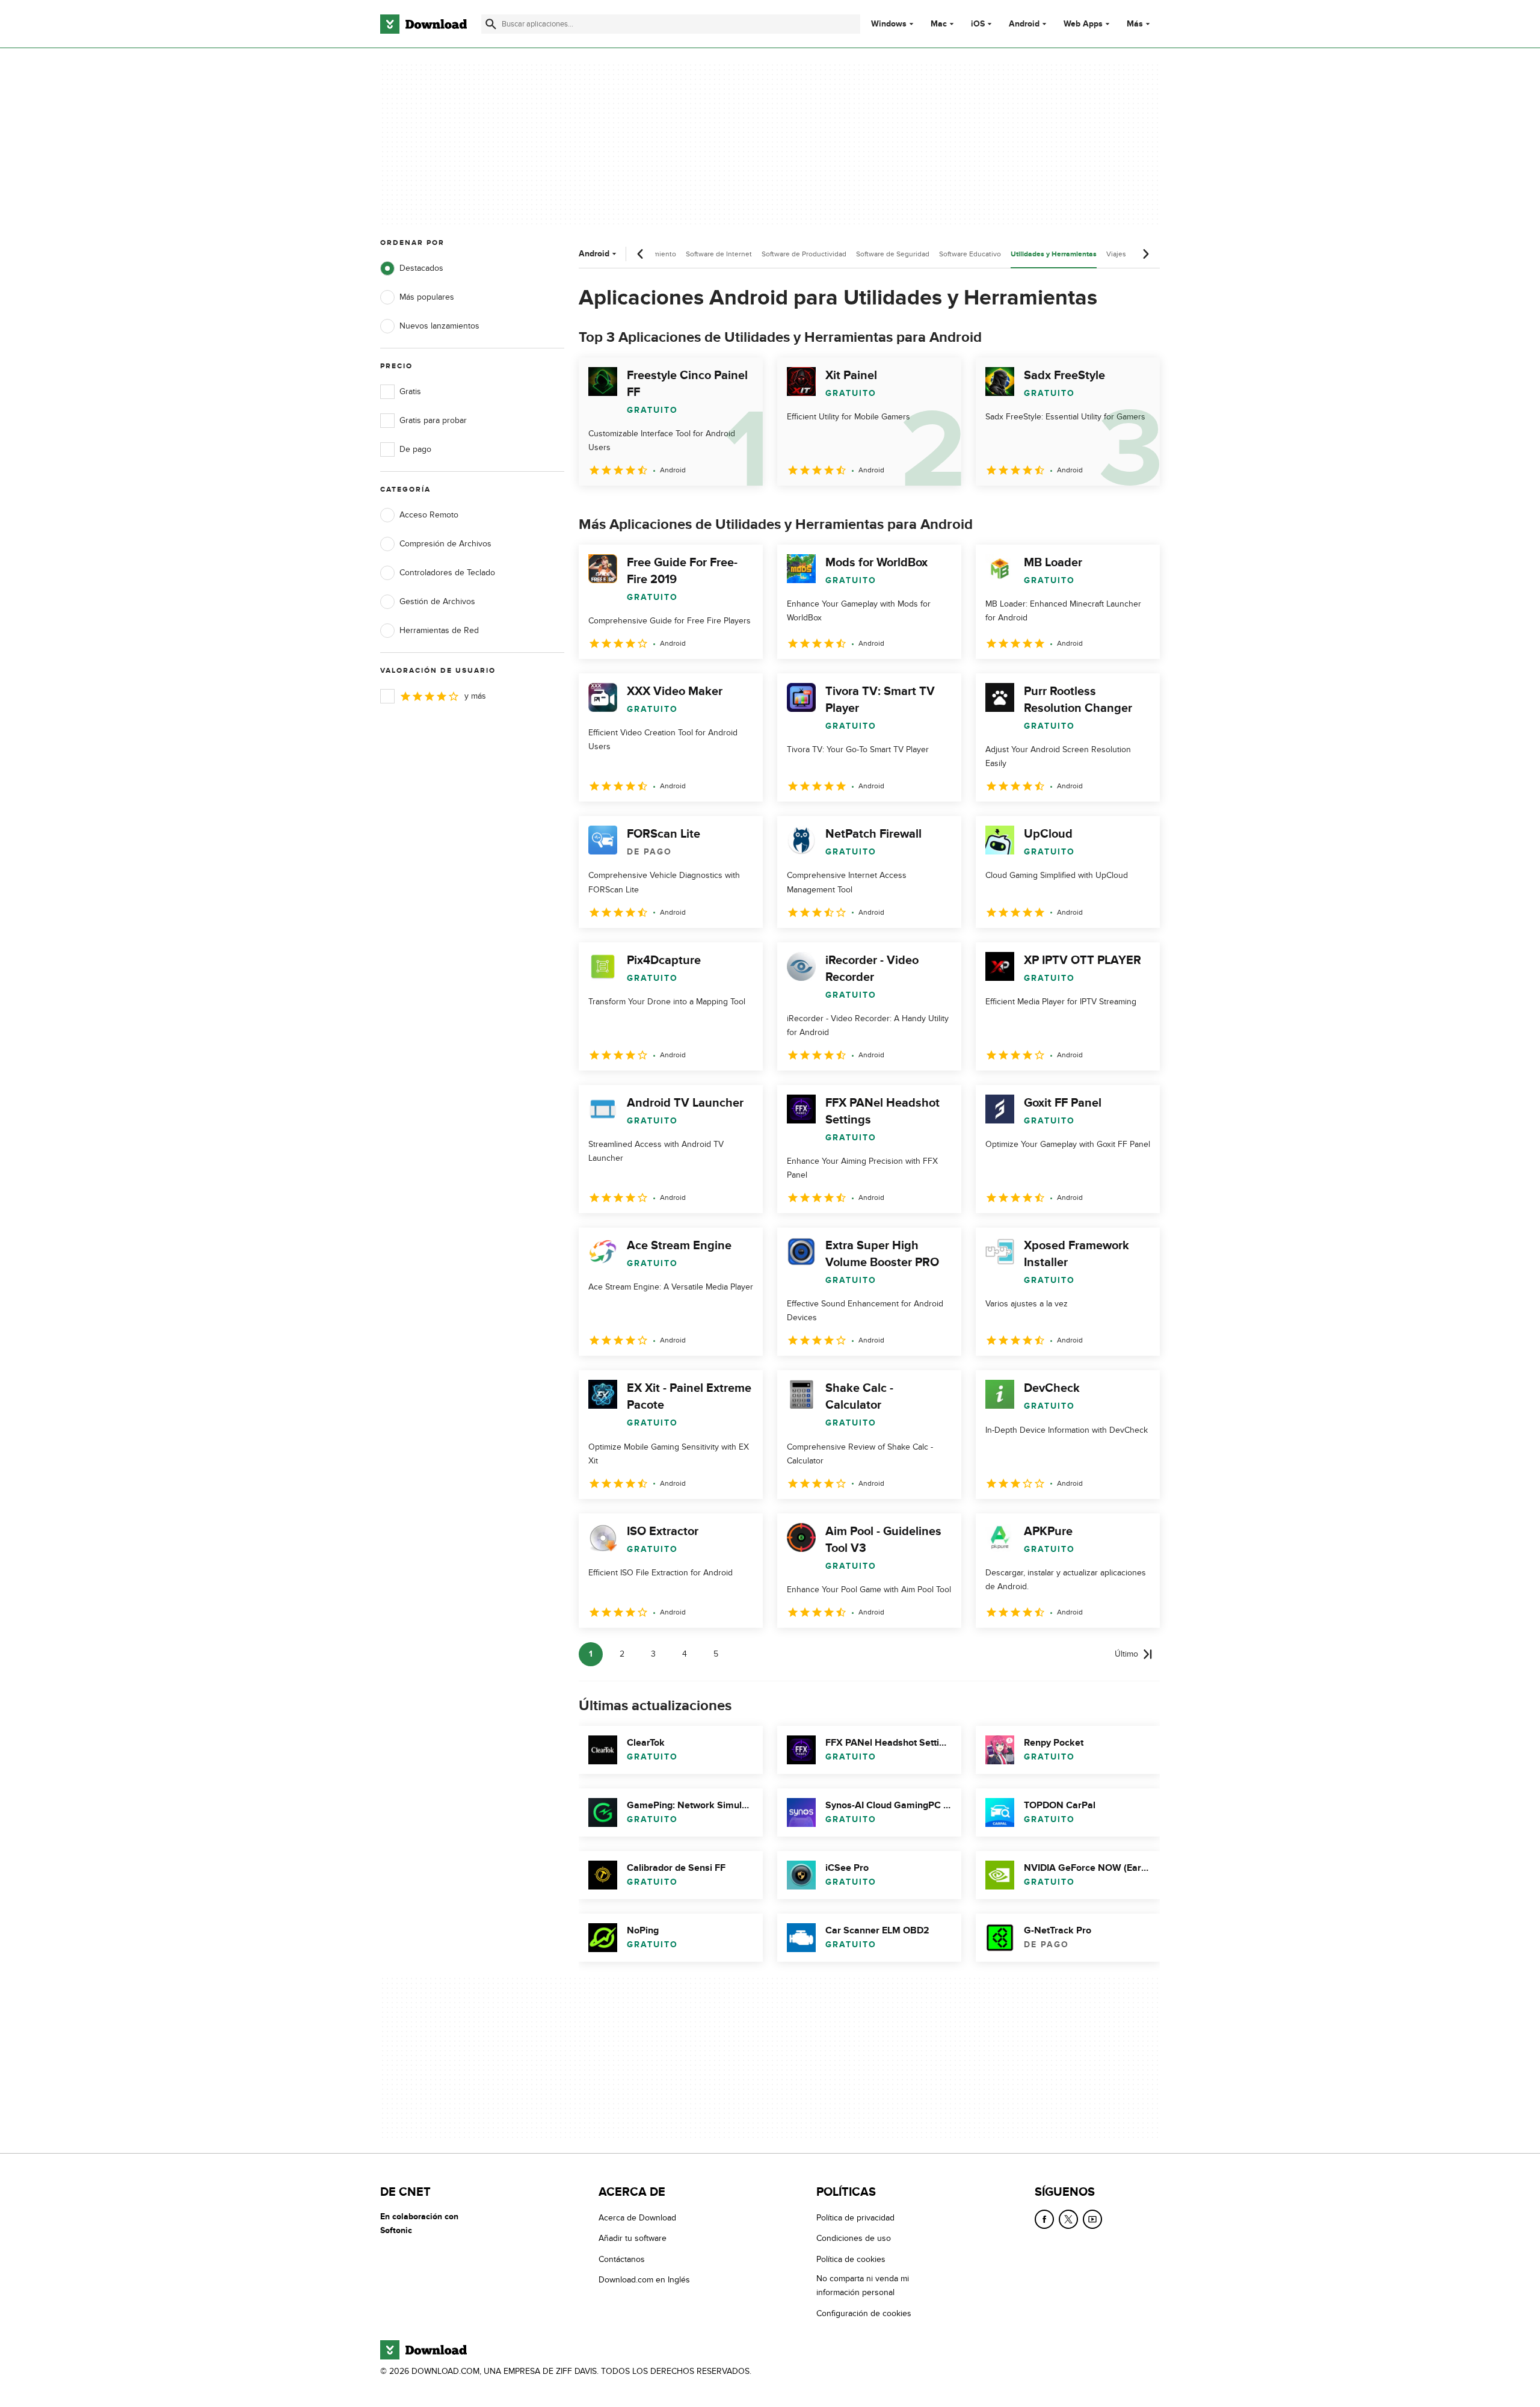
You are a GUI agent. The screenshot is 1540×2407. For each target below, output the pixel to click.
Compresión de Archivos (445, 544)
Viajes (1116, 254)
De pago (415, 449)
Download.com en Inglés (644, 2280)
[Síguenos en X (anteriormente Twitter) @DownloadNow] (1068, 2219)
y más (475, 696)
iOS (978, 24)
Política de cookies (851, 2259)
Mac (939, 24)
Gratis (410, 391)
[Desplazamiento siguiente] (1145, 254)
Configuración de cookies (864, 2313)
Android (1024, 24)
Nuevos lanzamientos (439, 326)
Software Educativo (970, 254)
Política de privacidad (855, 2218)
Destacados (421, 268)
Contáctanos (622, 2259)
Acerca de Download (637, 2218)
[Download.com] (423, 24)
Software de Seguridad (893, 254)
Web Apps (1083, 24)
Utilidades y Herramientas (1054, 254)
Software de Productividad (804, 254)
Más (1135, 24)
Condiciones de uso (854, 2238)
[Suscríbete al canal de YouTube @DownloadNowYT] (1092, 2219)
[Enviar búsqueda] (491, 24)
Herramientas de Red (439, 630)
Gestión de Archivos (437, 601)
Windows (889, 24)
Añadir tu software (633, 2238)
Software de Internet (719, 254)
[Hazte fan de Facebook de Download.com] (1044, 2219)
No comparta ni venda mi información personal (863, 2285)
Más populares (427, 297)
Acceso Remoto (429, 515)
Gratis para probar (433, 420)
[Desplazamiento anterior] (641, 254)
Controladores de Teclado (447, 573)
